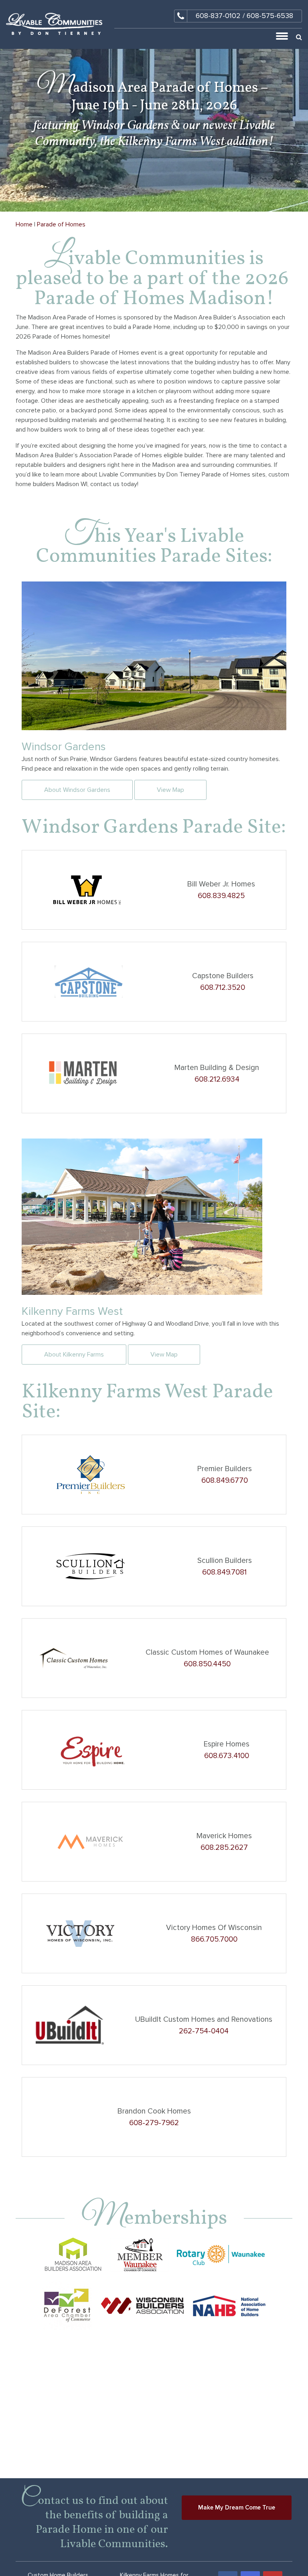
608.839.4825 (221, 896)
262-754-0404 (204, 2031)
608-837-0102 (218, 16)
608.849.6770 (225, 1481)
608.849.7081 (224, 1572)
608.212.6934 (217, 1079)
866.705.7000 (214, 1939)
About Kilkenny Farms (74, 1355)
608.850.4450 (207, 1664)
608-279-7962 (154, 2123)
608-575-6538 (270, 16)
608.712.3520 (223, 988)
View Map (170, 790)
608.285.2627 (224, 1848)
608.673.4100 (227, 1756)
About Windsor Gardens (77, 790)
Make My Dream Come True (237, 2507)
